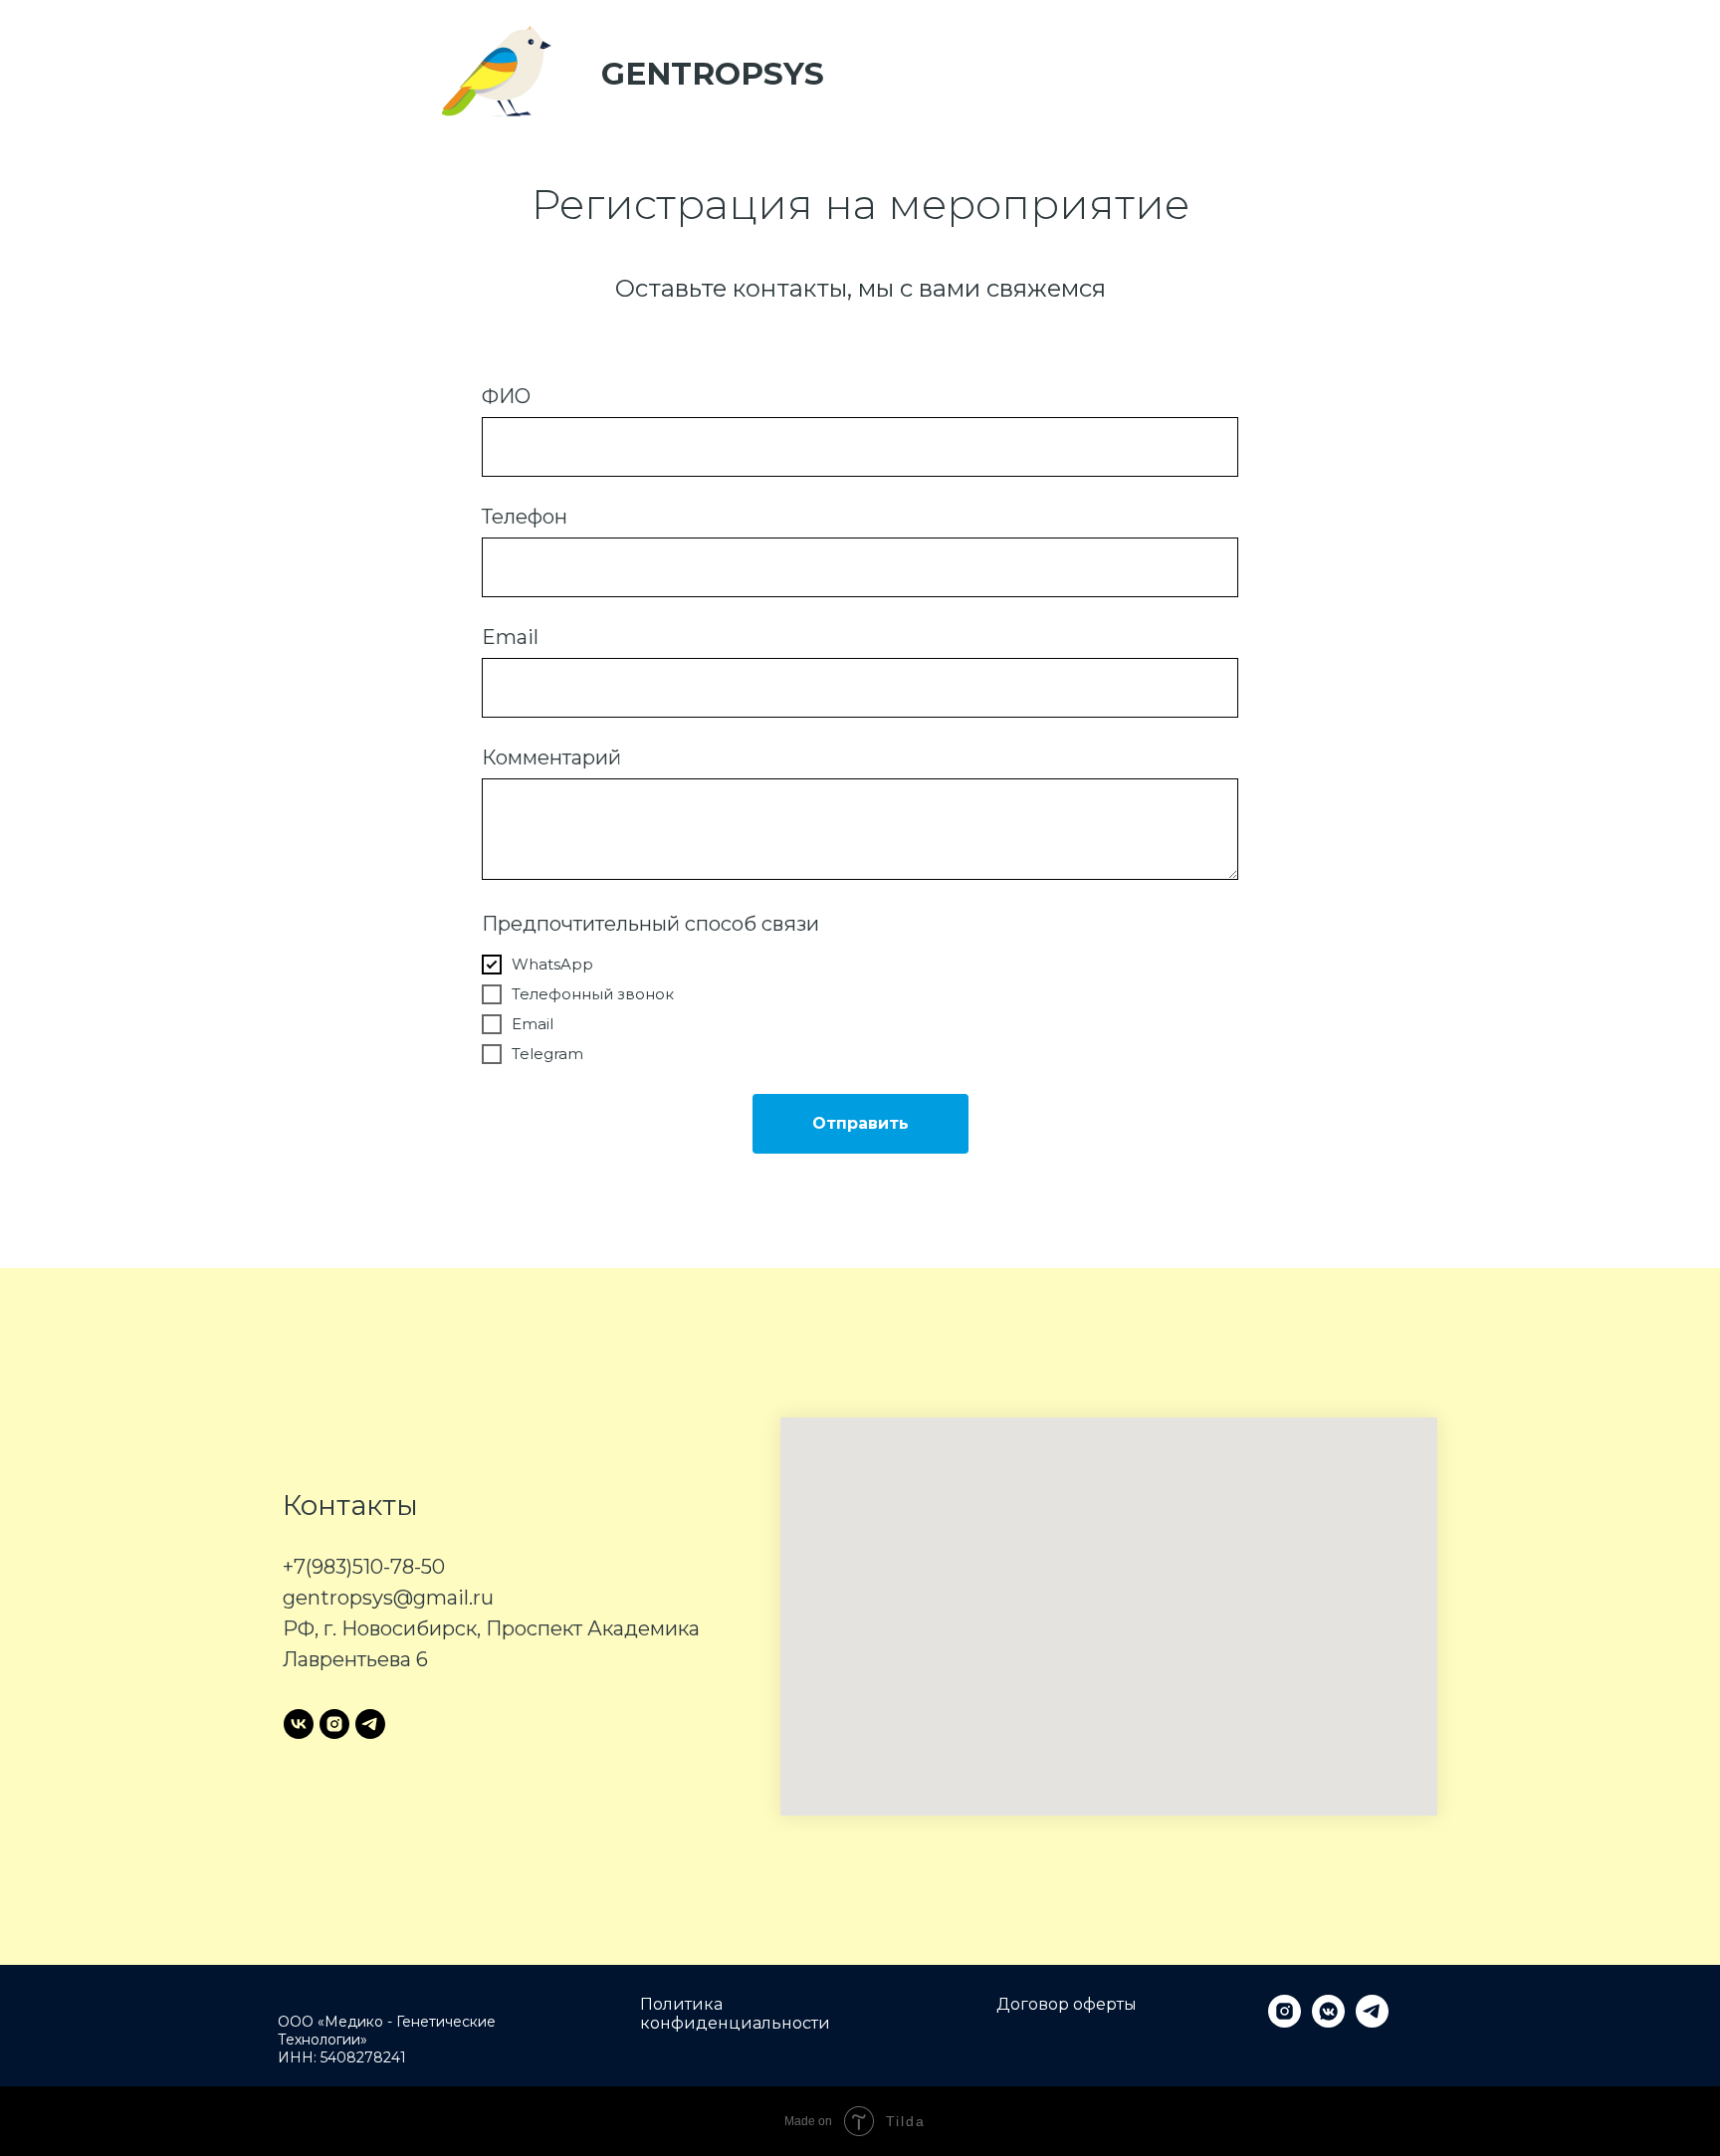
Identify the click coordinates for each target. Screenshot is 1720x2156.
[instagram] (334, 1724)
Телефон (525, 517)
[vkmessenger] (1328, 2022)
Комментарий (551, 757)
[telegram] (370, 1724)
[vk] (299, 1724)
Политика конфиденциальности (735, 2014)
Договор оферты (1067, 2004)
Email (510, 637)
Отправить (860, 1123)
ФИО (506, 396)
